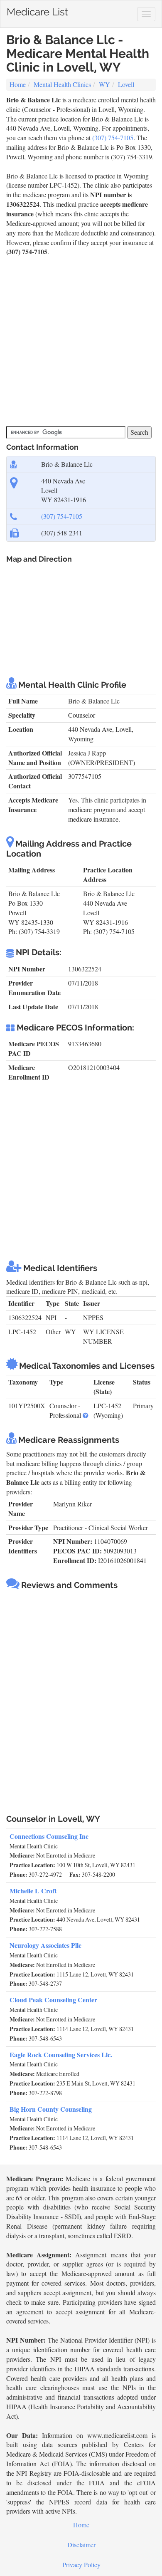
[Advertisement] (81, 342)
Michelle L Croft (33, 1891)
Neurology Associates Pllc (45, 1945)
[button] (86, 1415)
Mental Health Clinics (62, 84)
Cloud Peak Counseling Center (53, 2000)
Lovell (126, 84)
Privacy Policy (81, 2565)
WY (104, 84)
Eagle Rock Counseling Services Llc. (61, 2055)
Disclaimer (81, 2545)
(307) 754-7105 (113, 137)
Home (18, 84)
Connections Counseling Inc (49, 1836)
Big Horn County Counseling (51, 2109)
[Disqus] (81, 1699)
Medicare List (37, 10)
